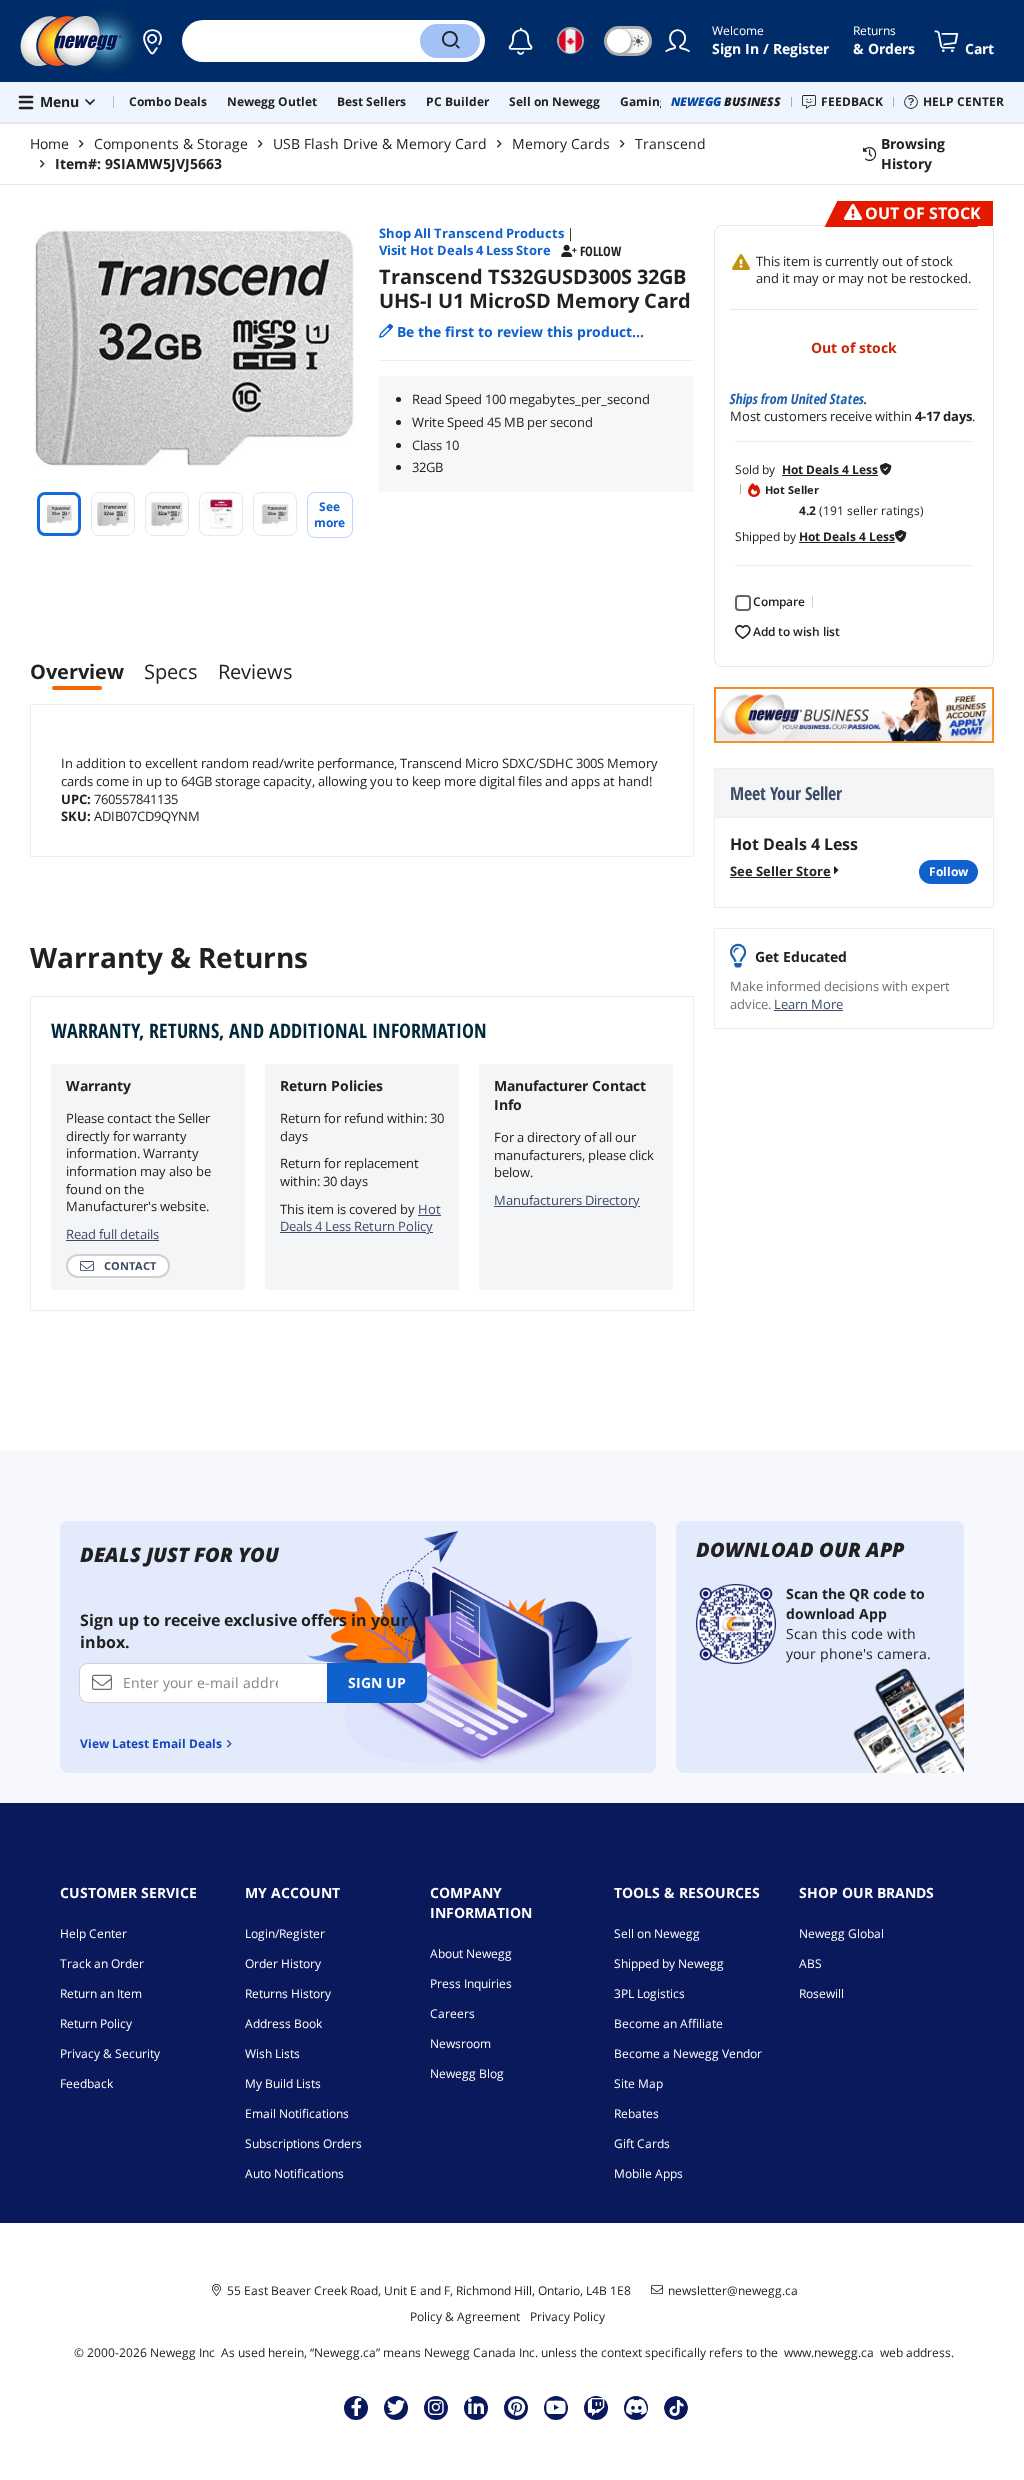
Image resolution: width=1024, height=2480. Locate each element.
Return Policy (96, 2023)
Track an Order (102, 1963)
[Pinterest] (516, 2407)
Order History (283, 1963)
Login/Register (285, 1933)
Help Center (93, 1933)
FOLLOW (948, 871)
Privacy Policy (567, 2316)
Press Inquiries (471, 1983)
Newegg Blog (467, 2073)
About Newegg (471, 1953)
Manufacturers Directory (567, 1200)
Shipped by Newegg (669, 1963)
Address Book (283, 2023)
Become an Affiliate (668, 2023)
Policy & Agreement (465, 2316)
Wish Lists (272, 2053)
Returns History (288, 1993)
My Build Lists (283, 2083)
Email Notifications (297, 2113)
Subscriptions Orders (303, 2143)
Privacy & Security (110, 2053)
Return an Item (101, 1993)
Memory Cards (561, 143)
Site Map (638, 2083)
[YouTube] (556, 2407)
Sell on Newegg (657, 1933)
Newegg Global (841, 1933)
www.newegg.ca (829, 2352)
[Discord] (636, 2407)
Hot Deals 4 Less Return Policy (360, 1218)
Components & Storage (171, 143)
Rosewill (821, 1993)
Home (49, 143)
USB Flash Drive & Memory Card (380, 143)
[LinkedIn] (476, 2407)
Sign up (377, 1682)
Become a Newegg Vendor (688, 2053)
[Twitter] (396, 2407)
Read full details (112, 1234)
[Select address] (152, 41)
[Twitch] (596, 2407)
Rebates (636, 2113)
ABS (810, 1963)
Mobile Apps (648, 2173)
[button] (152, 41)
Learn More (808, 1004)
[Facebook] (356, 2407)
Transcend (670, 143)
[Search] (450, 41)
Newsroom (460, 2043)
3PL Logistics (649, 1993)
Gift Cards (642, 2143)
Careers (452, 2013)
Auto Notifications (294, 2173)
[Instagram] (436, 2407)
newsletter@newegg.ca (733, 2291)
